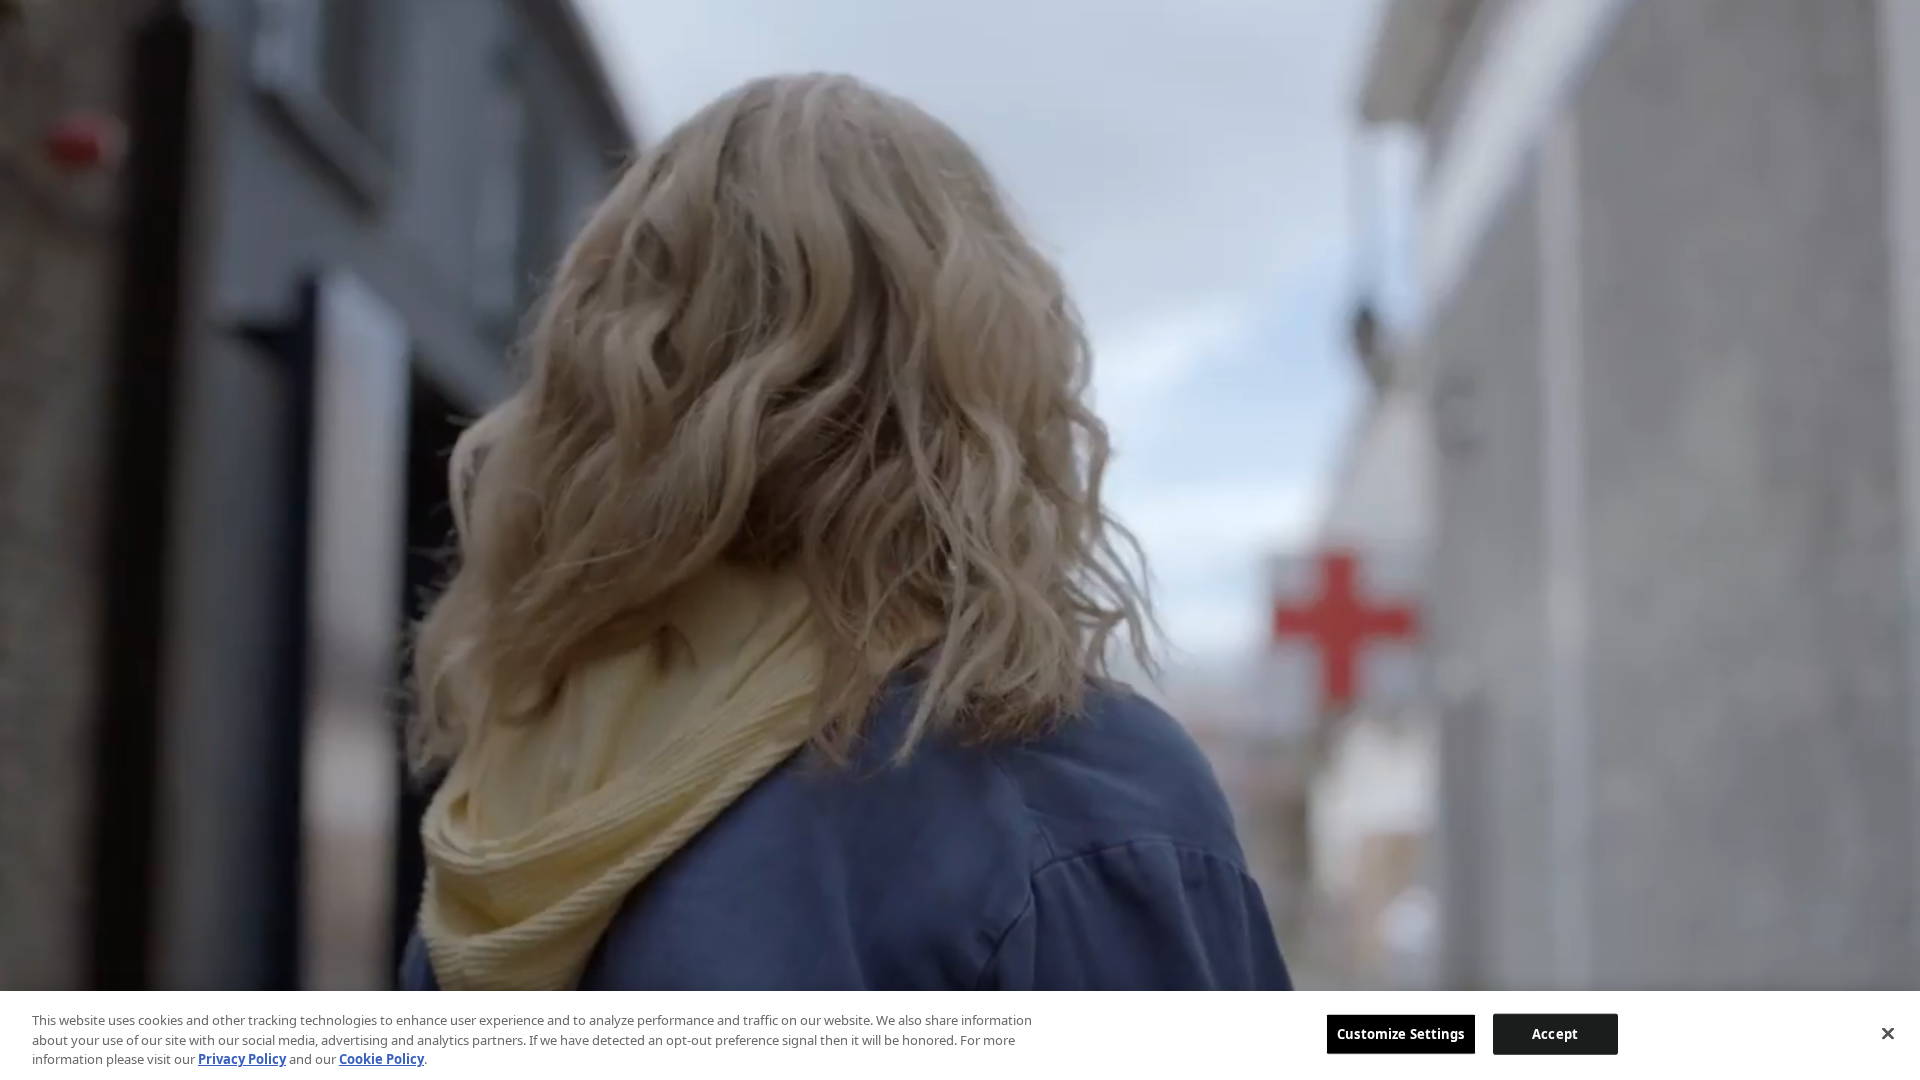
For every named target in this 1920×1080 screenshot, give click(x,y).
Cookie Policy (381, 1059)
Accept (1555, 1033)
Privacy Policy (242, 1059)
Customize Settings (1400, 1033)
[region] (960, 1035)
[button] (1861, 43)
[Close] (1888, 1033)
